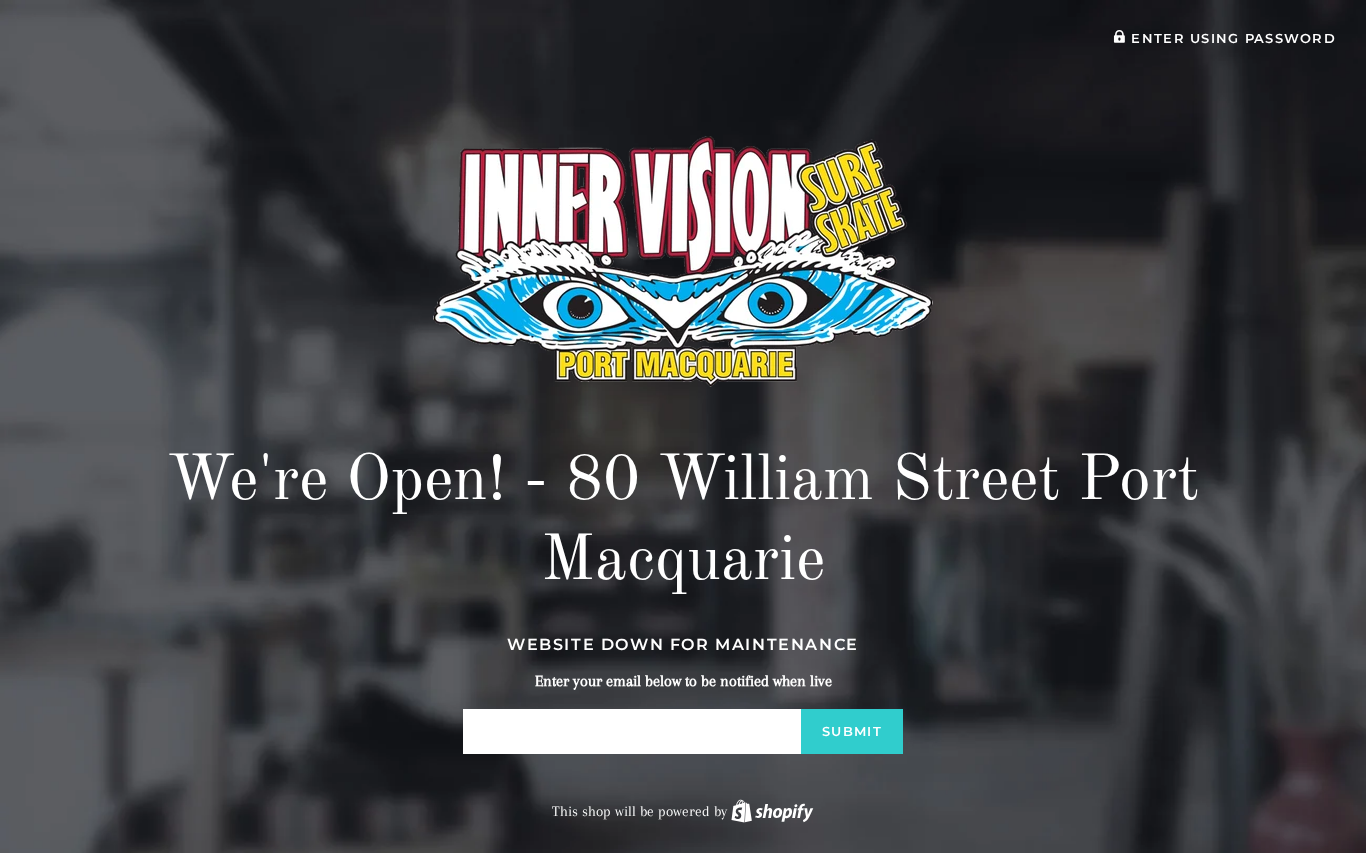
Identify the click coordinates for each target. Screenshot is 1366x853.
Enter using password (1231, 38)
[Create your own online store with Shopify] (772, 811)
